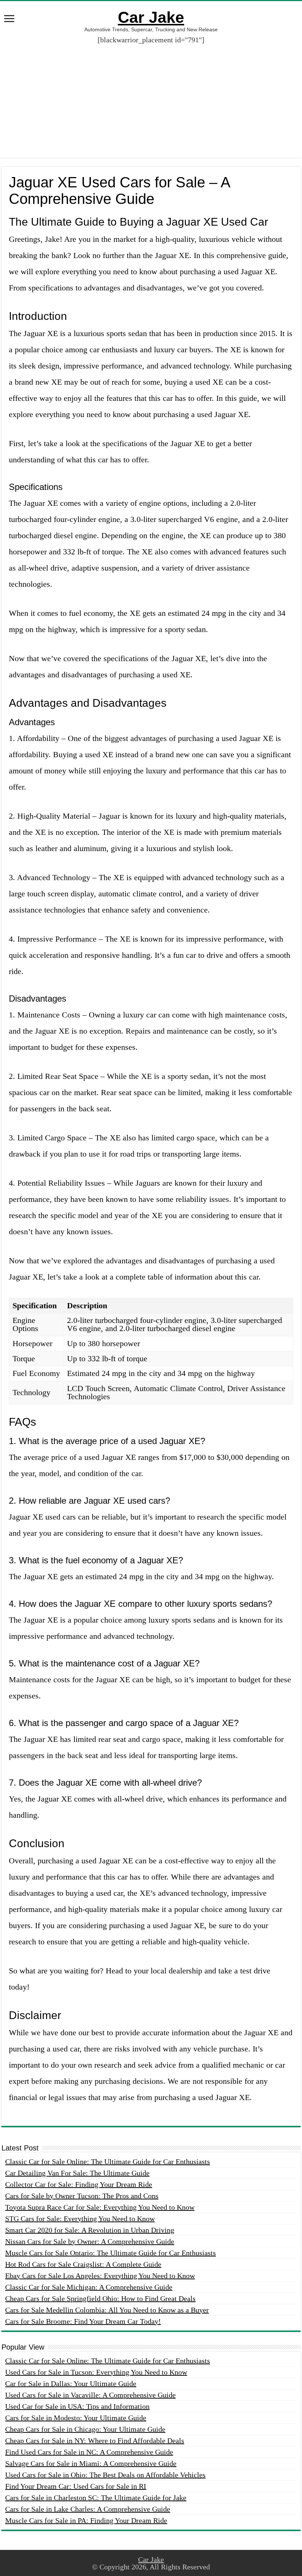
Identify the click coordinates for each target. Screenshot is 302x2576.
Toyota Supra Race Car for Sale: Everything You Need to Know (100, 2207)
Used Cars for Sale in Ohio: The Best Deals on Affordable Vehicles (105, 2475)
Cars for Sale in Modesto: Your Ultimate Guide (76, 2418)
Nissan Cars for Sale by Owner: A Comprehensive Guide (90, 2241)
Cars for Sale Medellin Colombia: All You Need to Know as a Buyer (107, 2310)
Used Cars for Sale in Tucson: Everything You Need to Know (96, 2372)
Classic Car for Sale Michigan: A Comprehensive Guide (89, 2287)
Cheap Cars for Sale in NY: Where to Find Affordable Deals (95, 2441)
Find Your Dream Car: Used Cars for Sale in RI (76, 2486)
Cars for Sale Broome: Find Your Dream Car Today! (83, 2321)
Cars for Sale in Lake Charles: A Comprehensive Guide (88, 2509)
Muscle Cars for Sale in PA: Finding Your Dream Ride (86, 2520)
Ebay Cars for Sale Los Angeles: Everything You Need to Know (100, 2276)
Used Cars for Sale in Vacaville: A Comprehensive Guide (90, 2395)
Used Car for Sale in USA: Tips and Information (77, 2406)
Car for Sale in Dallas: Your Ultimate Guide (71, 2383)
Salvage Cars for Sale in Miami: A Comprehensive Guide (91, 2463)
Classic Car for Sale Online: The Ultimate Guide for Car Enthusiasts (108, 2162)
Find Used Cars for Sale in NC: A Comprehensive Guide (89, 2452)
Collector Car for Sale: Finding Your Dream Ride (79, 2184)
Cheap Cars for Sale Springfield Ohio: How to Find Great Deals (100, 2298)
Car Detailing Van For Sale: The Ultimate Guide (77, 2173)
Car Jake (151, 17)
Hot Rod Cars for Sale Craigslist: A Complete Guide (83, 2264)
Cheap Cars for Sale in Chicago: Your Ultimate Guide (85, 2429)
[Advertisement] (151, 95)
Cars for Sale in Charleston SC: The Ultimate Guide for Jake (96, 2498)
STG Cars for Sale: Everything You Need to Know (80, 2219)
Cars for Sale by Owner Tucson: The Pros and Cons (82, 2196)
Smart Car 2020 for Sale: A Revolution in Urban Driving (90, 2230)
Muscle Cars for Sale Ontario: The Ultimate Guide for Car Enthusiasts (110, 2253)
